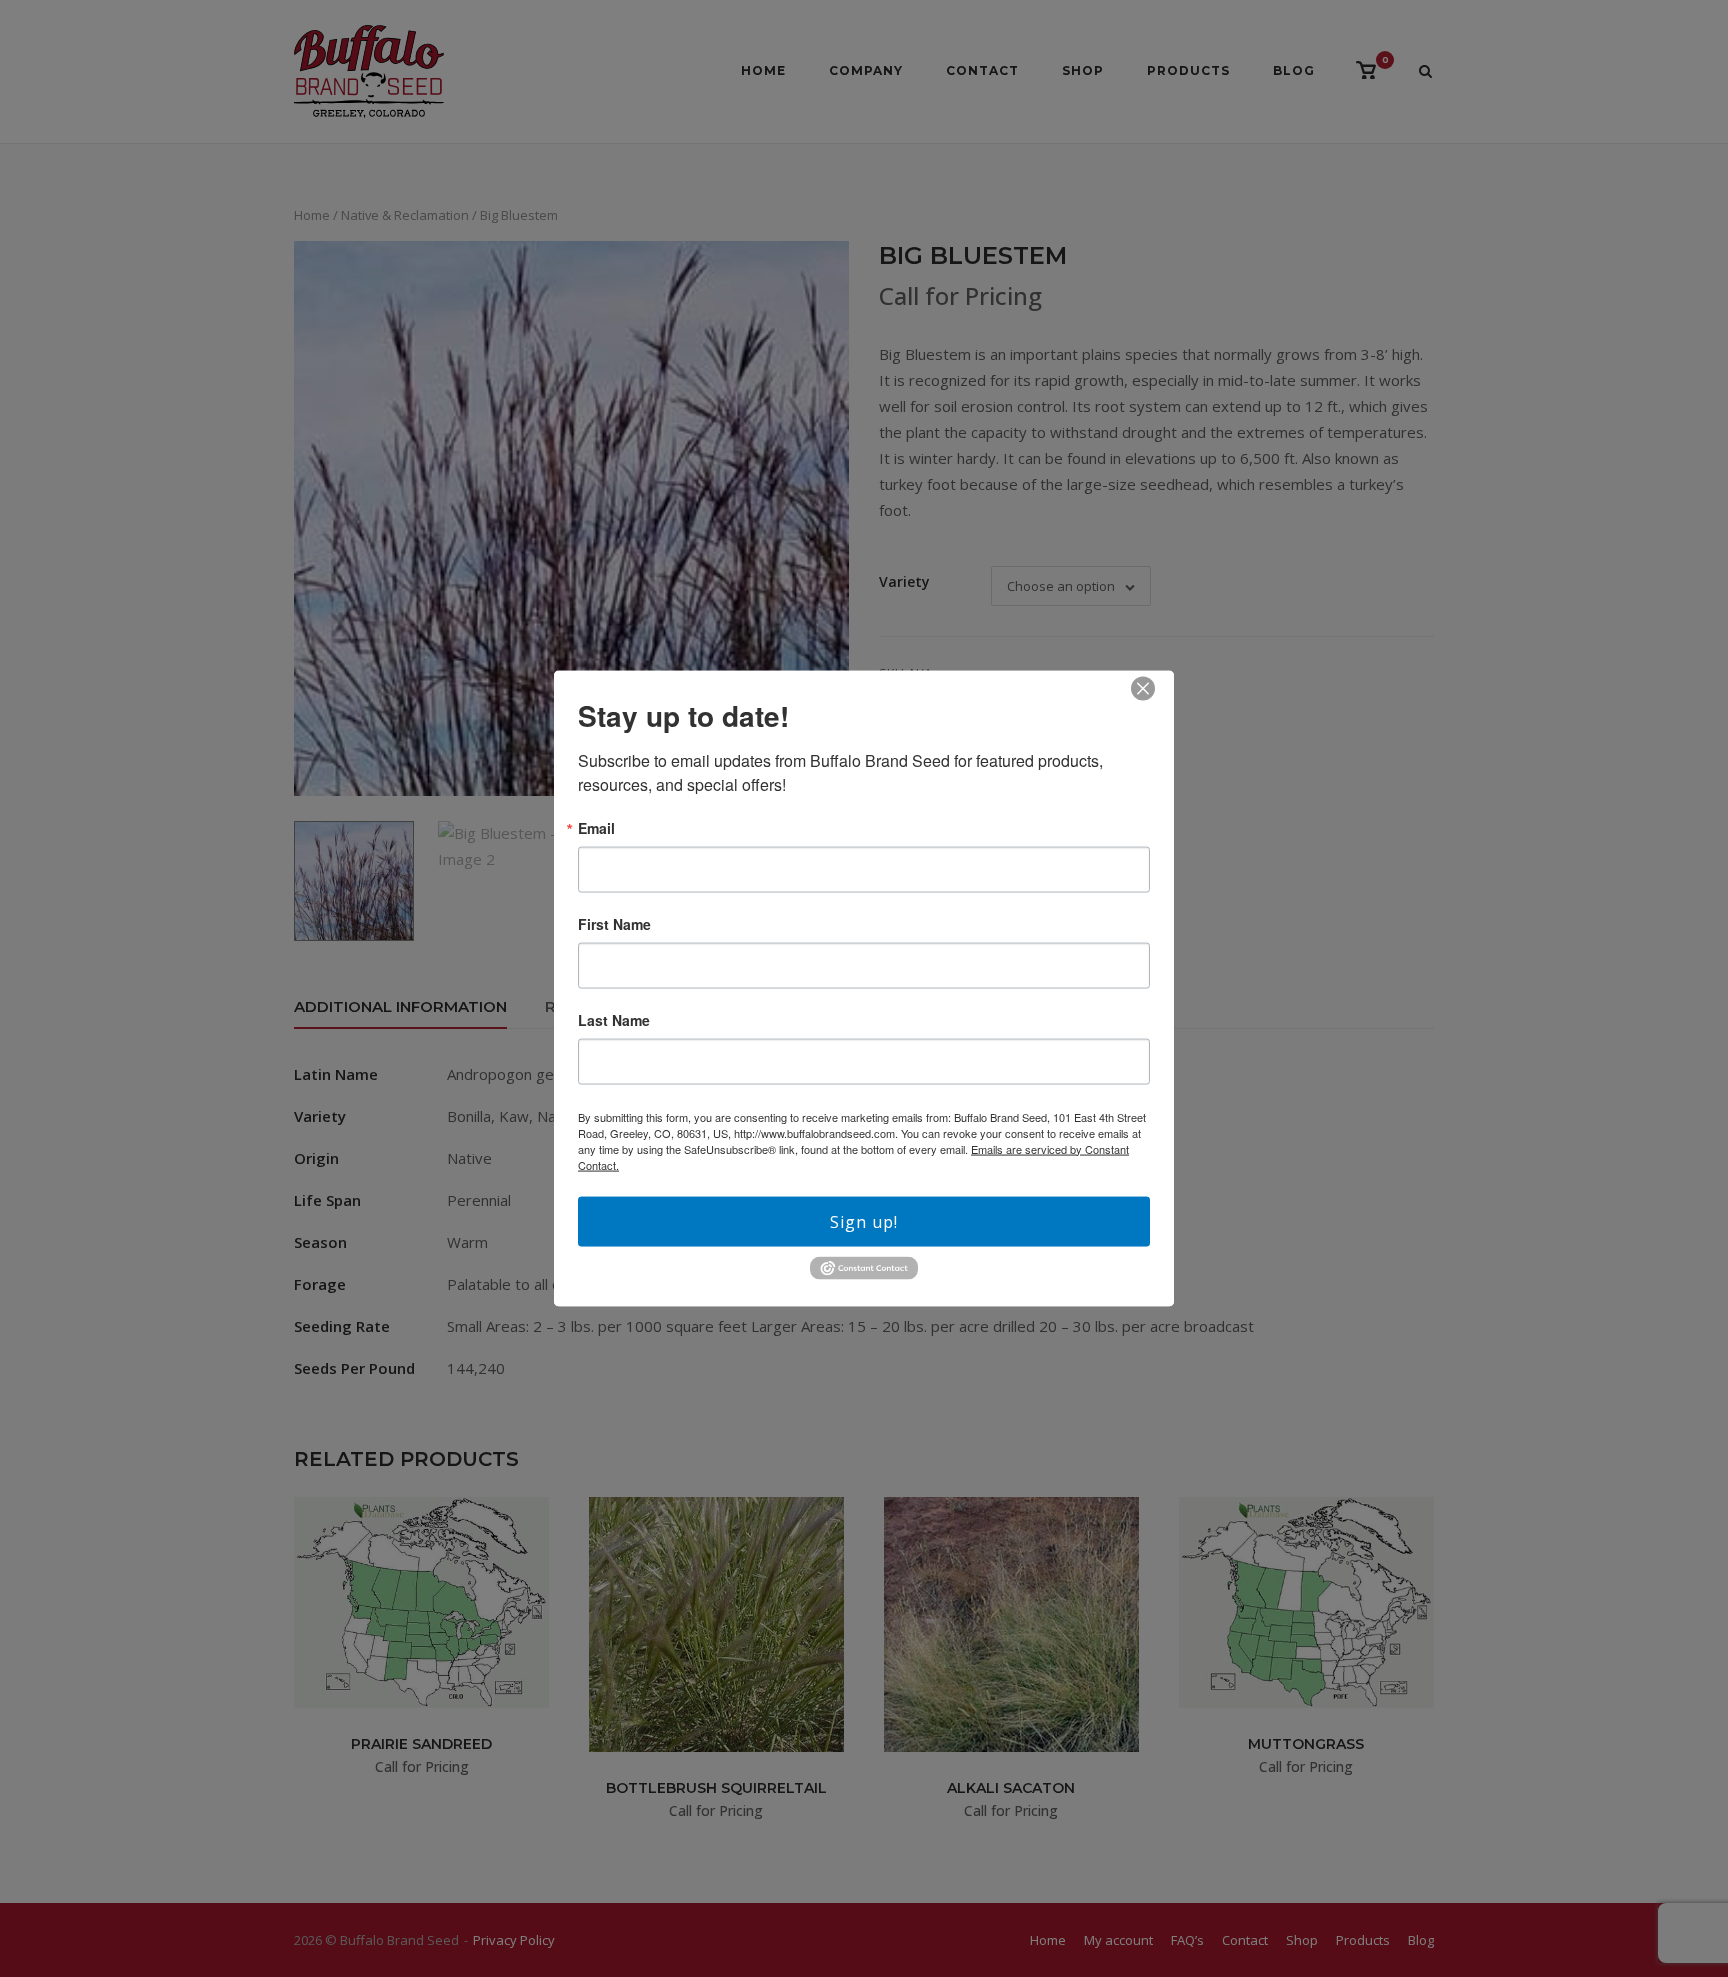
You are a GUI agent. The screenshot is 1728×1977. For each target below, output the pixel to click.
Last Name (614, 1019)
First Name (614, 923)
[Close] (1143, 688)
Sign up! (864, 1221)
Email (596, 827)
